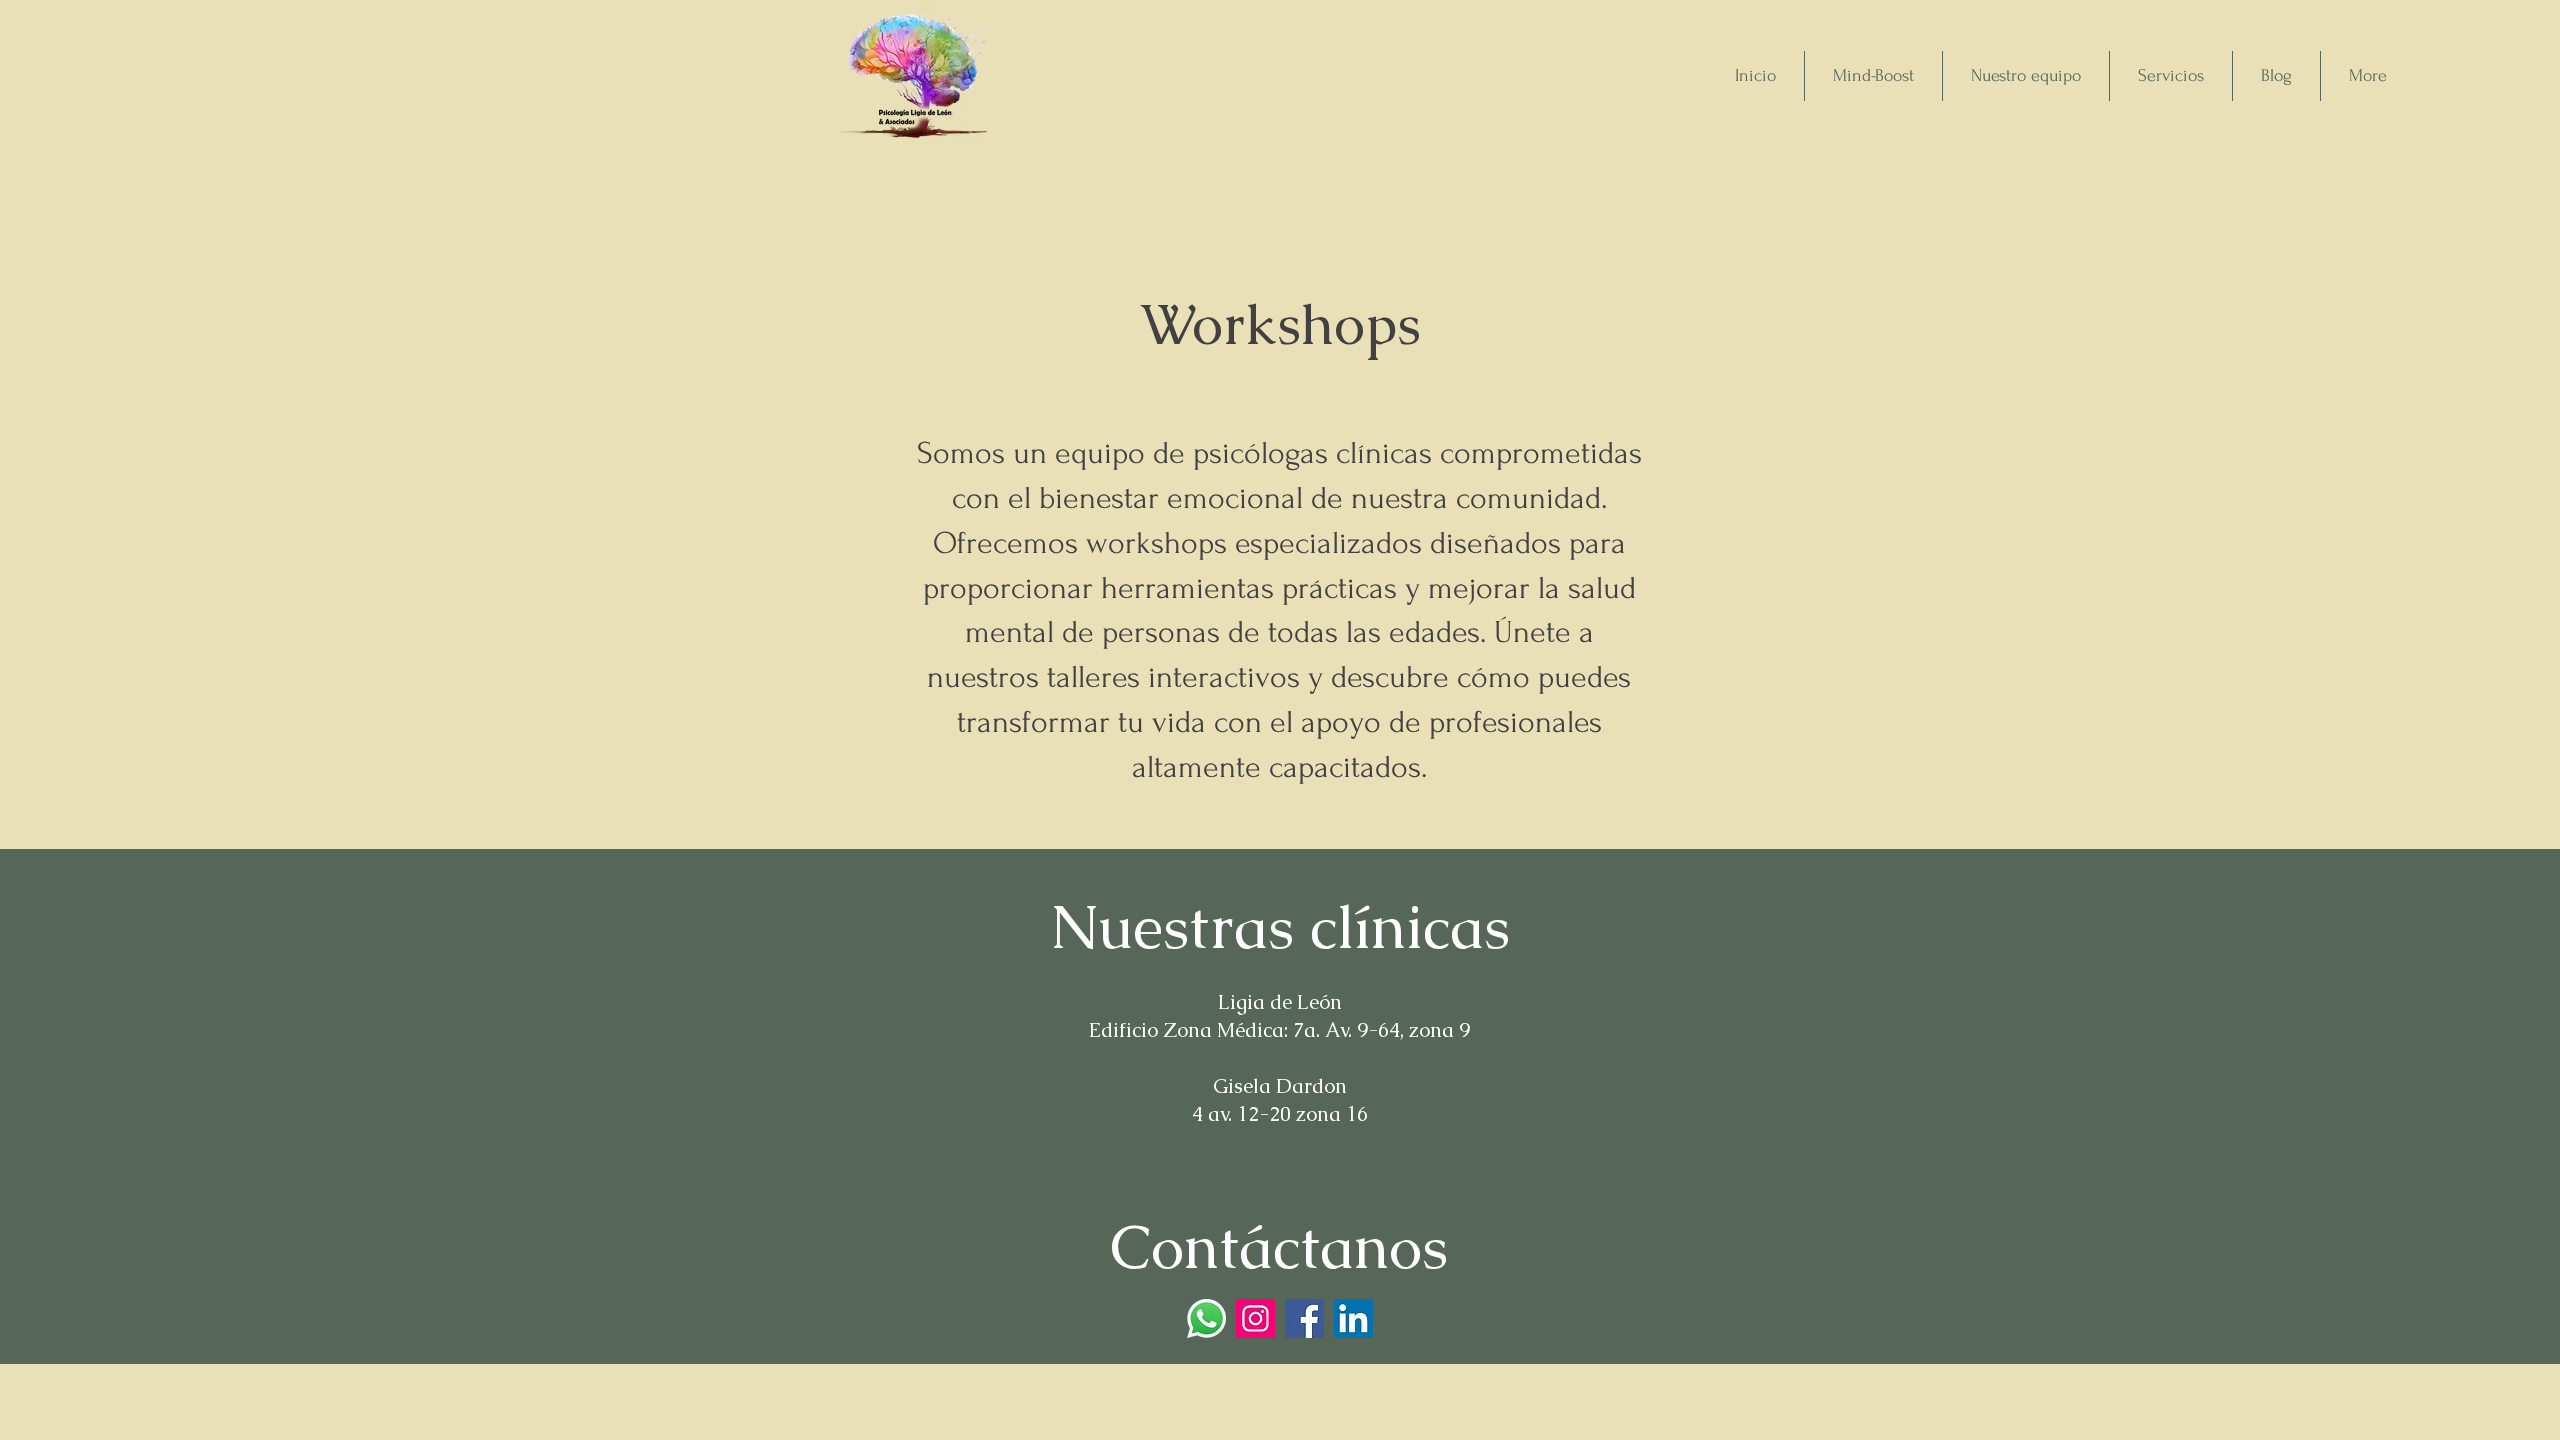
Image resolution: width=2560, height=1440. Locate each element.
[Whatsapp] (1206, 1318)
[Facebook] (1304, 1318)
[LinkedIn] (1353, 1318)
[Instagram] (1255, 1318)
